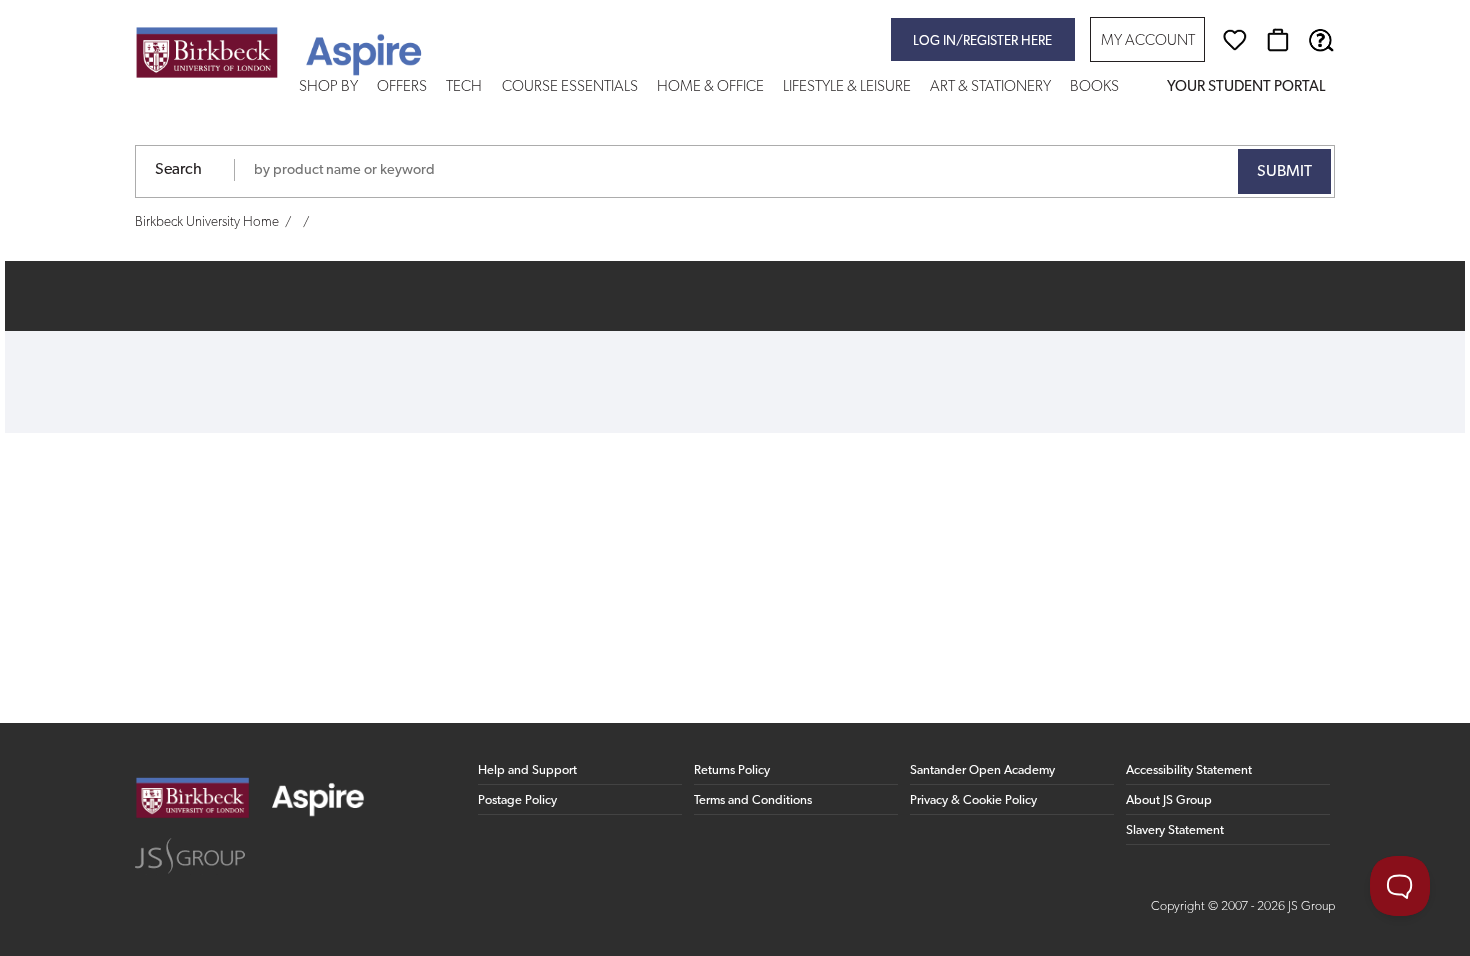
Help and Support (527, 770)
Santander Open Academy (982, 770)
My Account (1148, 41)
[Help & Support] (1321, 40)
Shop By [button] (328, 87)
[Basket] (1278, 40)
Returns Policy (732, 770)
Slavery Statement (1175, 830)
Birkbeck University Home (207, 222)
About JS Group (1169, 800)
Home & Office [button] (710, 87)
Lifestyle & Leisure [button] (847, 87)
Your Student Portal (1246, 87)
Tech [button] (464, 87)
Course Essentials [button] (570, 87)
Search (178, 170)
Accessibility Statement (1189, 770)
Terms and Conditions (753, 800)
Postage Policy (517, 800)
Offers (402, 87)
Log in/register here (982, 41)
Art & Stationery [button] (990, 87)
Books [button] (1094, 87)
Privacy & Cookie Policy (973, 800)
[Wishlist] (1235, 40)
